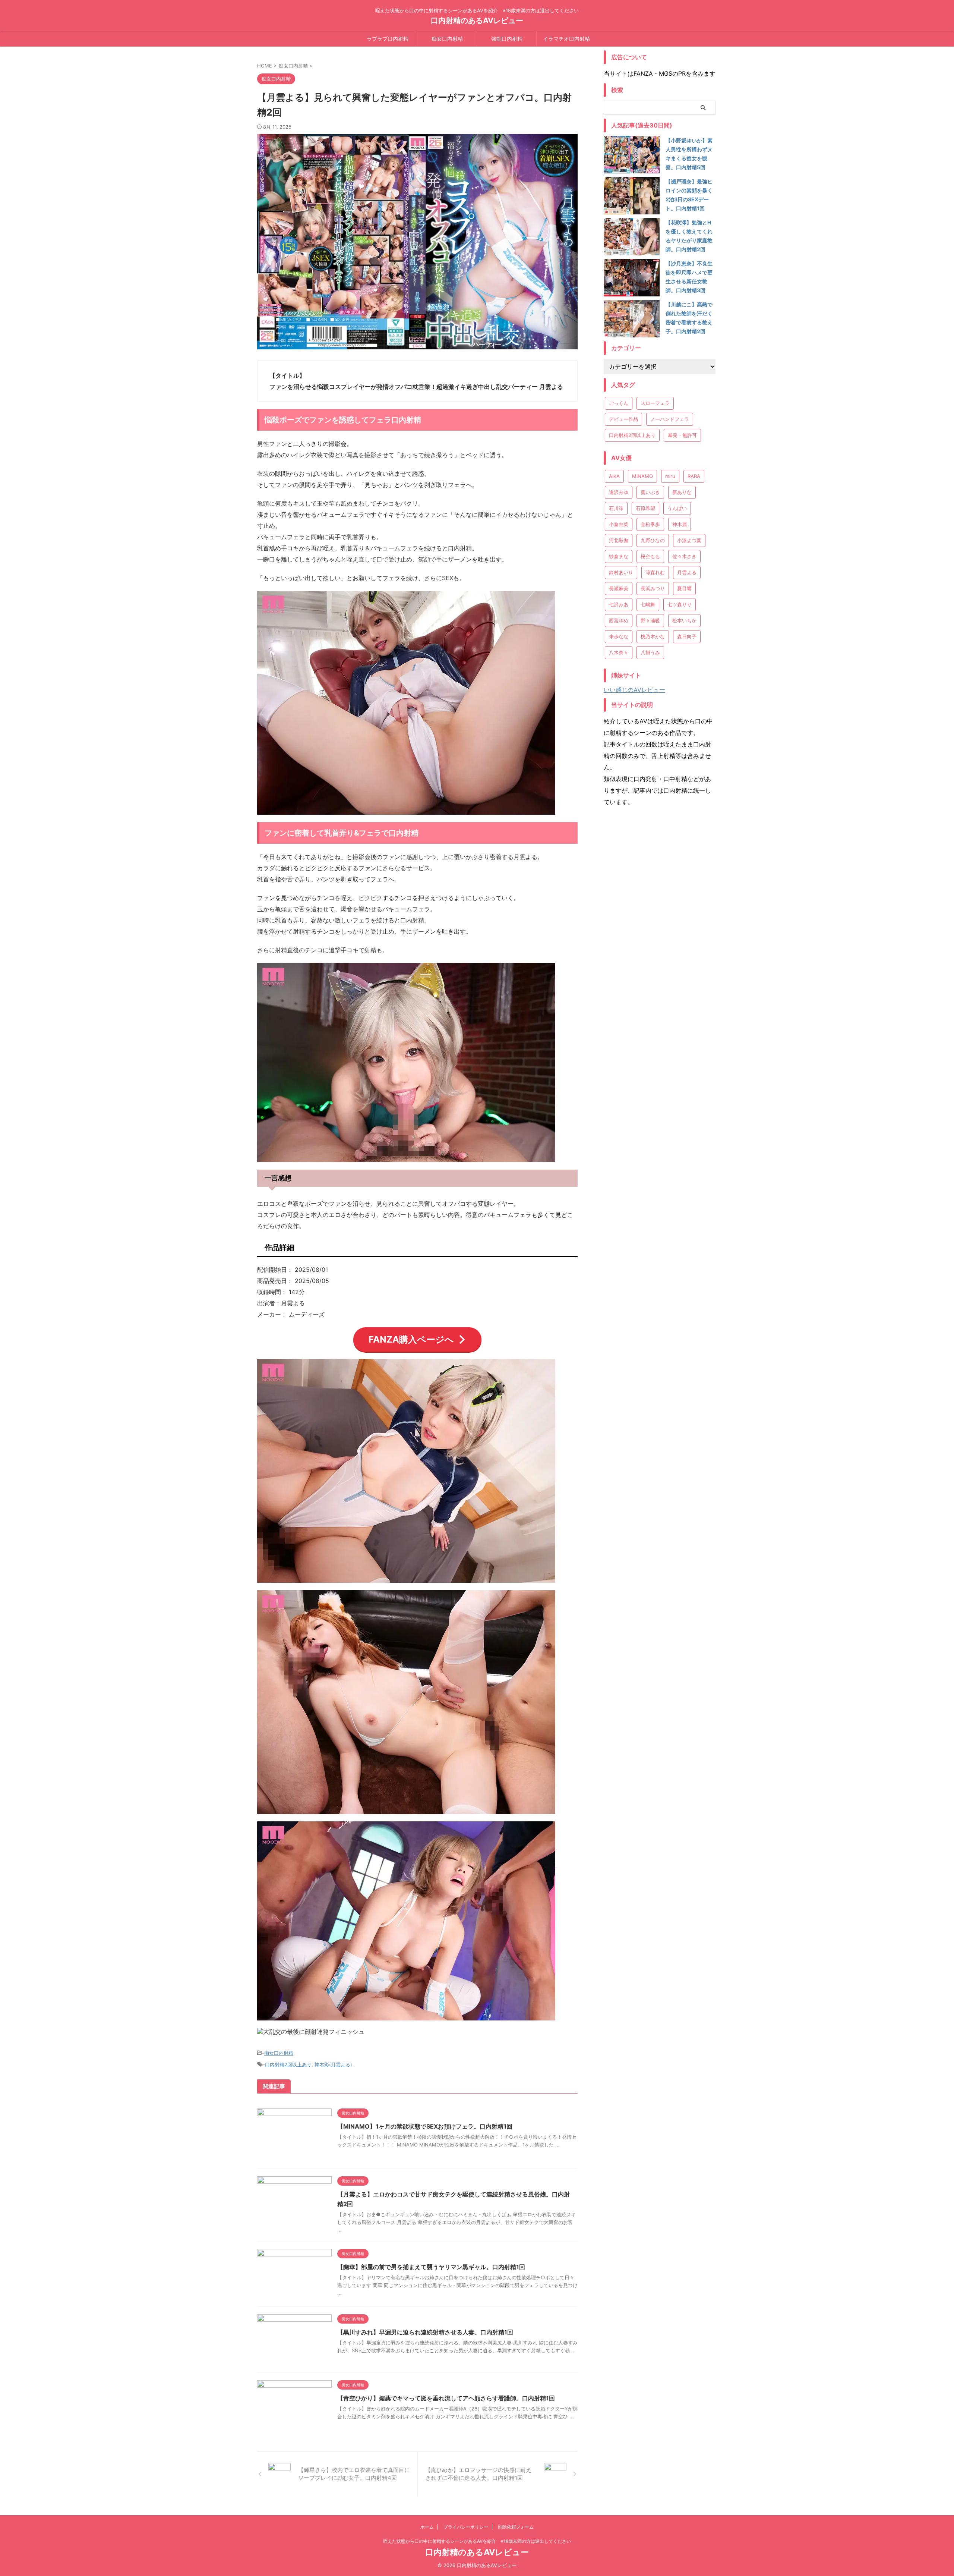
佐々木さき (684, 556)
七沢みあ (619, 604)
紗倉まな (619, 556)
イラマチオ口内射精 (566, 39)
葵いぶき (650, 492)
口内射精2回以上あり (288, 2064)
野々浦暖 (650, 620)
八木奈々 (619, 652)
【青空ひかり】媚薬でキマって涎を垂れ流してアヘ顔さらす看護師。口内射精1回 (446, 2398)
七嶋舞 (648, 604)
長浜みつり (653, 588)
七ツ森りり (680, 604)
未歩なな (619, 636)
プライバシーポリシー (466, 2527)
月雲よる (687, 572)
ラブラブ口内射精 (388, 39)
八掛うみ (650, 652)
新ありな (682, 492)
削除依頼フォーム (516, 2527)
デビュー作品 (623, 419)
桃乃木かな (653, 636)
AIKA (614, 476)
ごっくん (619, 403)
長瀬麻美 (619, 588)
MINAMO (642, 476)
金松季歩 (650, 524)
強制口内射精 (507, 39)
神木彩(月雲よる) (333, 2064)
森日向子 (687, 636)
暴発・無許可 (682, 435)
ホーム (427, 2527)
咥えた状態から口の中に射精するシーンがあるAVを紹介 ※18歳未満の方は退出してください (477, 2541)
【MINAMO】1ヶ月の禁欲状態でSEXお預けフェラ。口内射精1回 (425, 2126)
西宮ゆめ (619, 620)
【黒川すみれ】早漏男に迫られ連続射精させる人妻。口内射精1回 (425, 2332)
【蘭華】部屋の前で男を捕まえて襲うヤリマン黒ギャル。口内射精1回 (431, 2267)
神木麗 (680, 524)
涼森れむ (655, 572)
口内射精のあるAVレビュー (477, 21)
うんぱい (677, 508)
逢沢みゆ (619, 492)
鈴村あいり (621, 572)
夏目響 (684, 588)
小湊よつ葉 (689, 540)
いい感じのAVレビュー (634, 690)
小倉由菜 (619, 524)
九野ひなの (653, 540)
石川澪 (616, 508)
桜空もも (650, 556)
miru (670, 476)
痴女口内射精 (447, 39)
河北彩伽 (619, 540)
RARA (694, 476)
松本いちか (684, 620)
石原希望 (645, 508)
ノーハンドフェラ (670, 419)
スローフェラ (655, 403)
